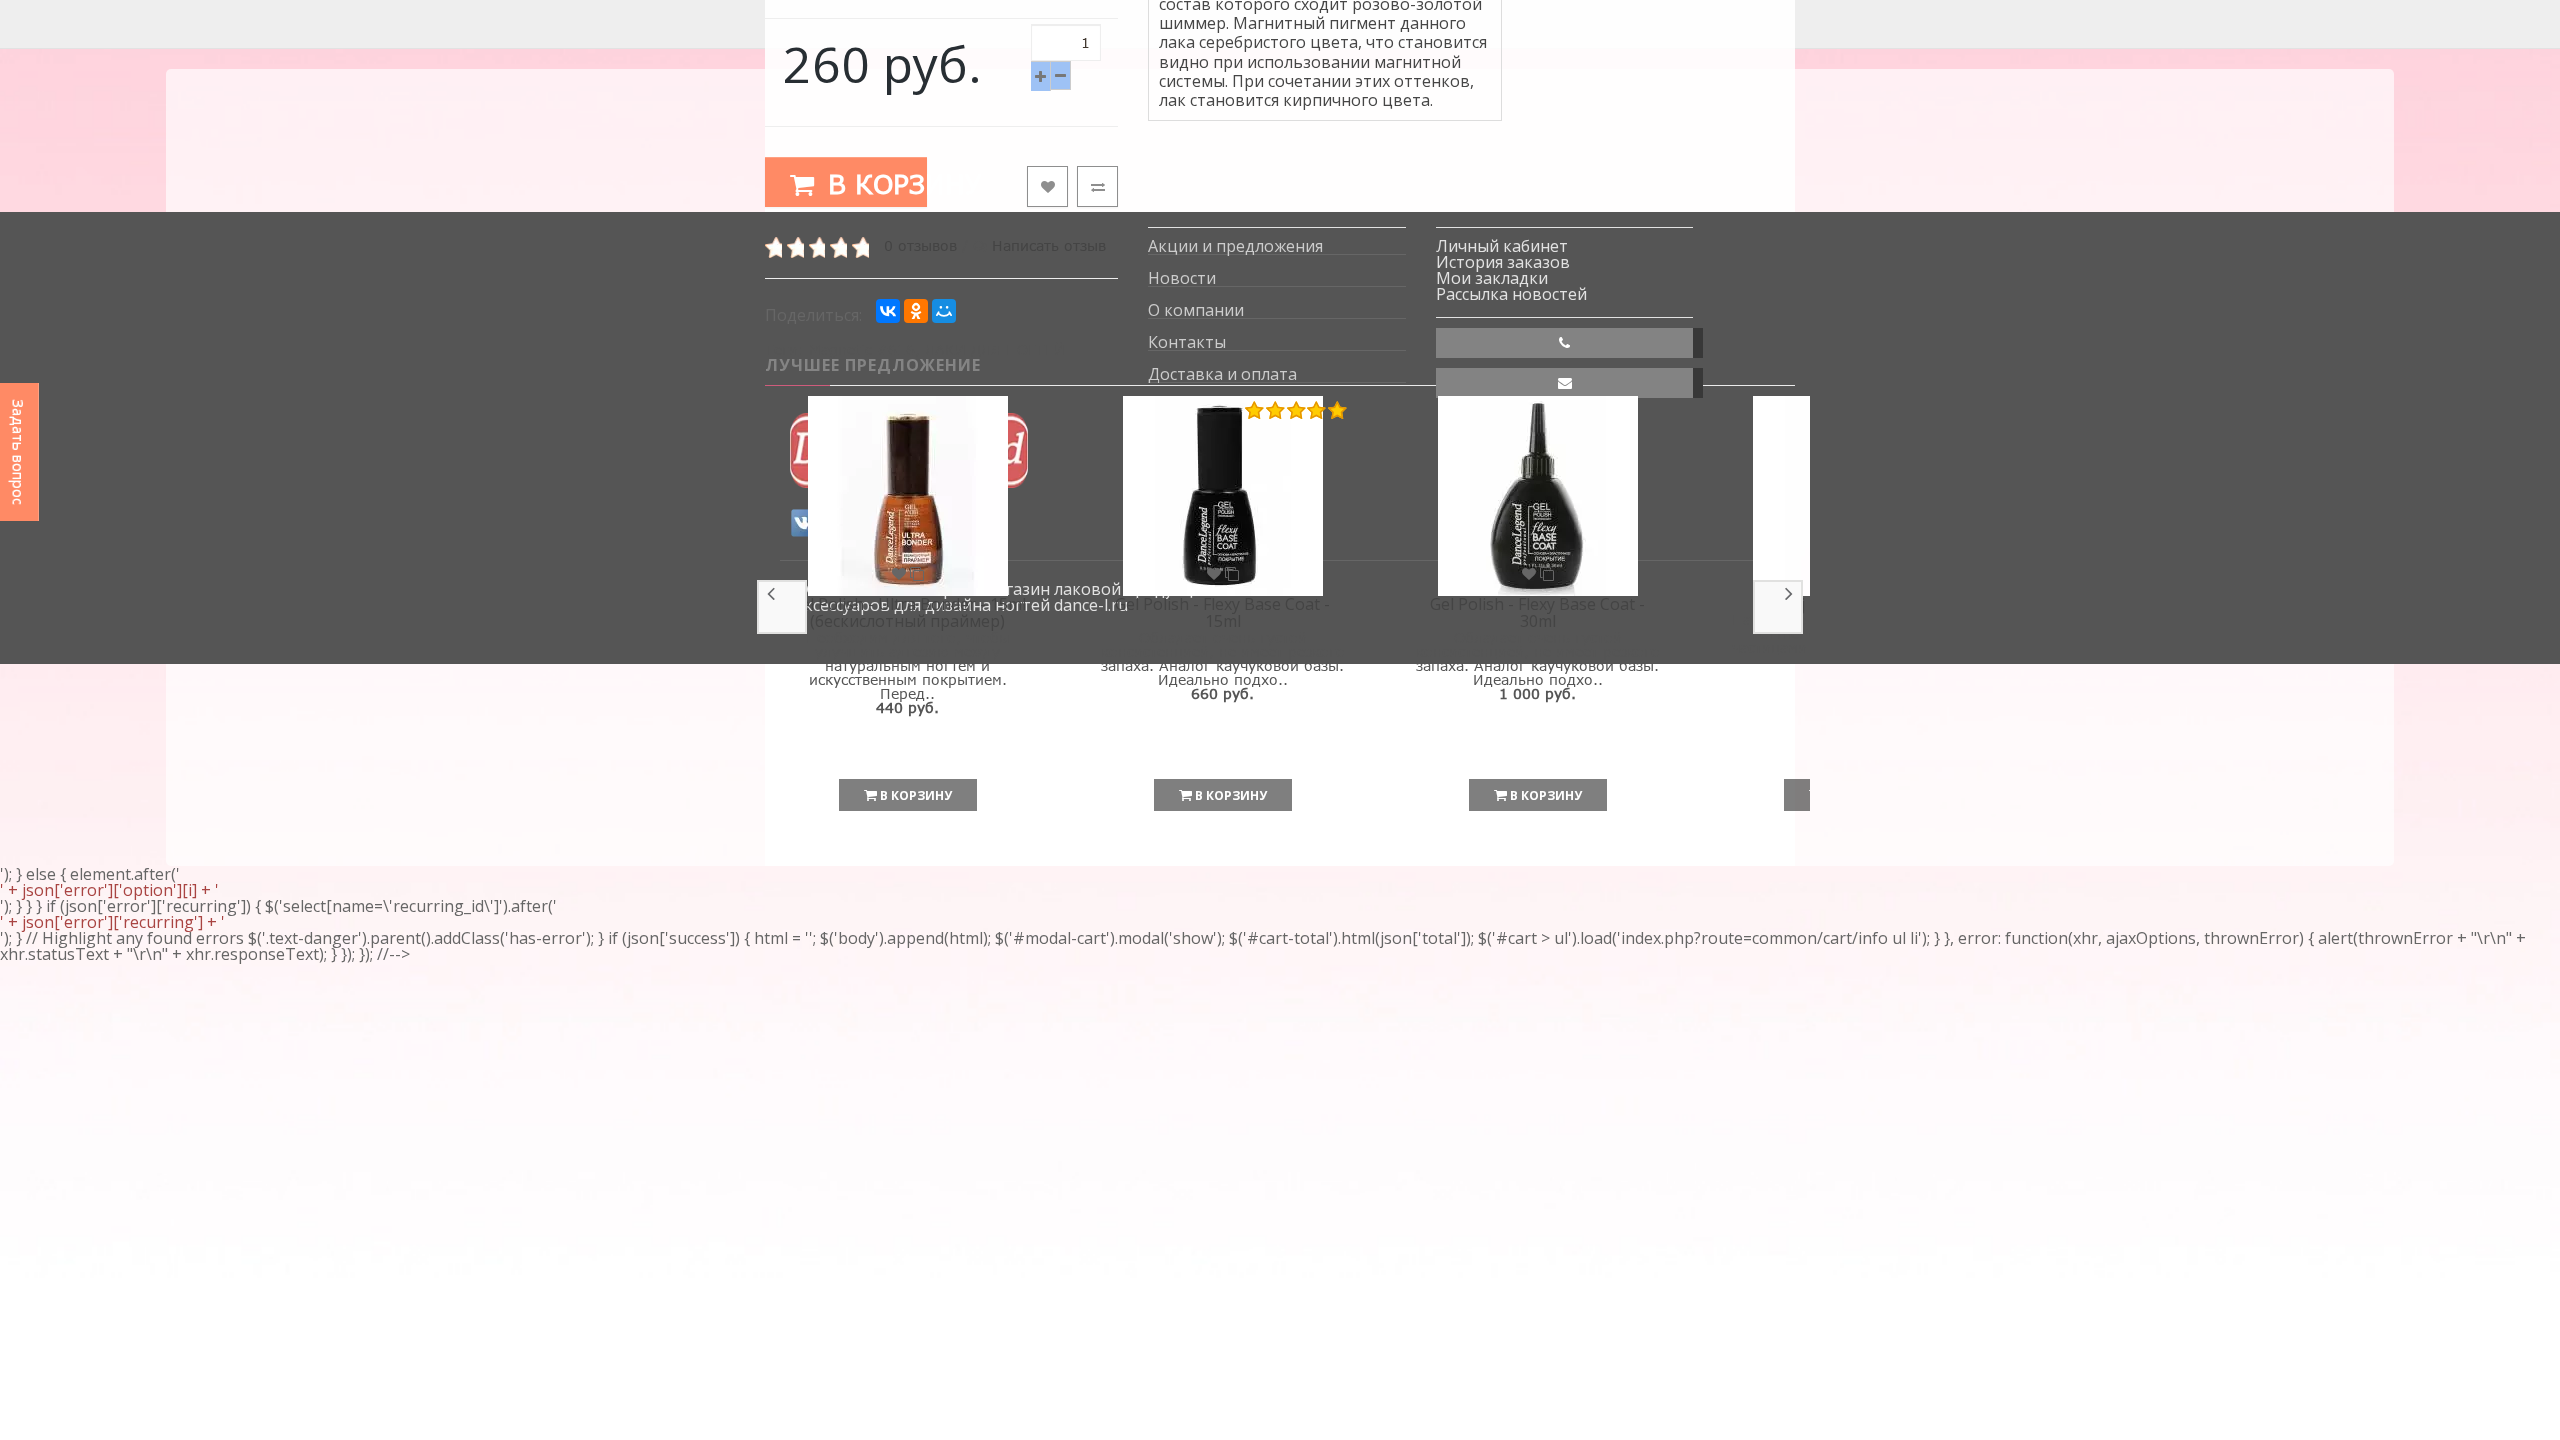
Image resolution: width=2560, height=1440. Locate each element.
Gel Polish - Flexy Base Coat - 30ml (1537, 613)
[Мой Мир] (944, 311)
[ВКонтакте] (888, 311)
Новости (1182, 278)
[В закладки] (1047, 186)
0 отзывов (920, 245)
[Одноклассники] (916, 311)
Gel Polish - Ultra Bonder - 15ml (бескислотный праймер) (908, 613)
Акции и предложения (1235, 246)
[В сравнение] (1097, 186)
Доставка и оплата (1222, 374)
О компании (1196, 310)
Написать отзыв (1049, 245)
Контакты (1187, 342)
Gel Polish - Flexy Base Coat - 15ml (1222, 613)
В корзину (873, 183)
